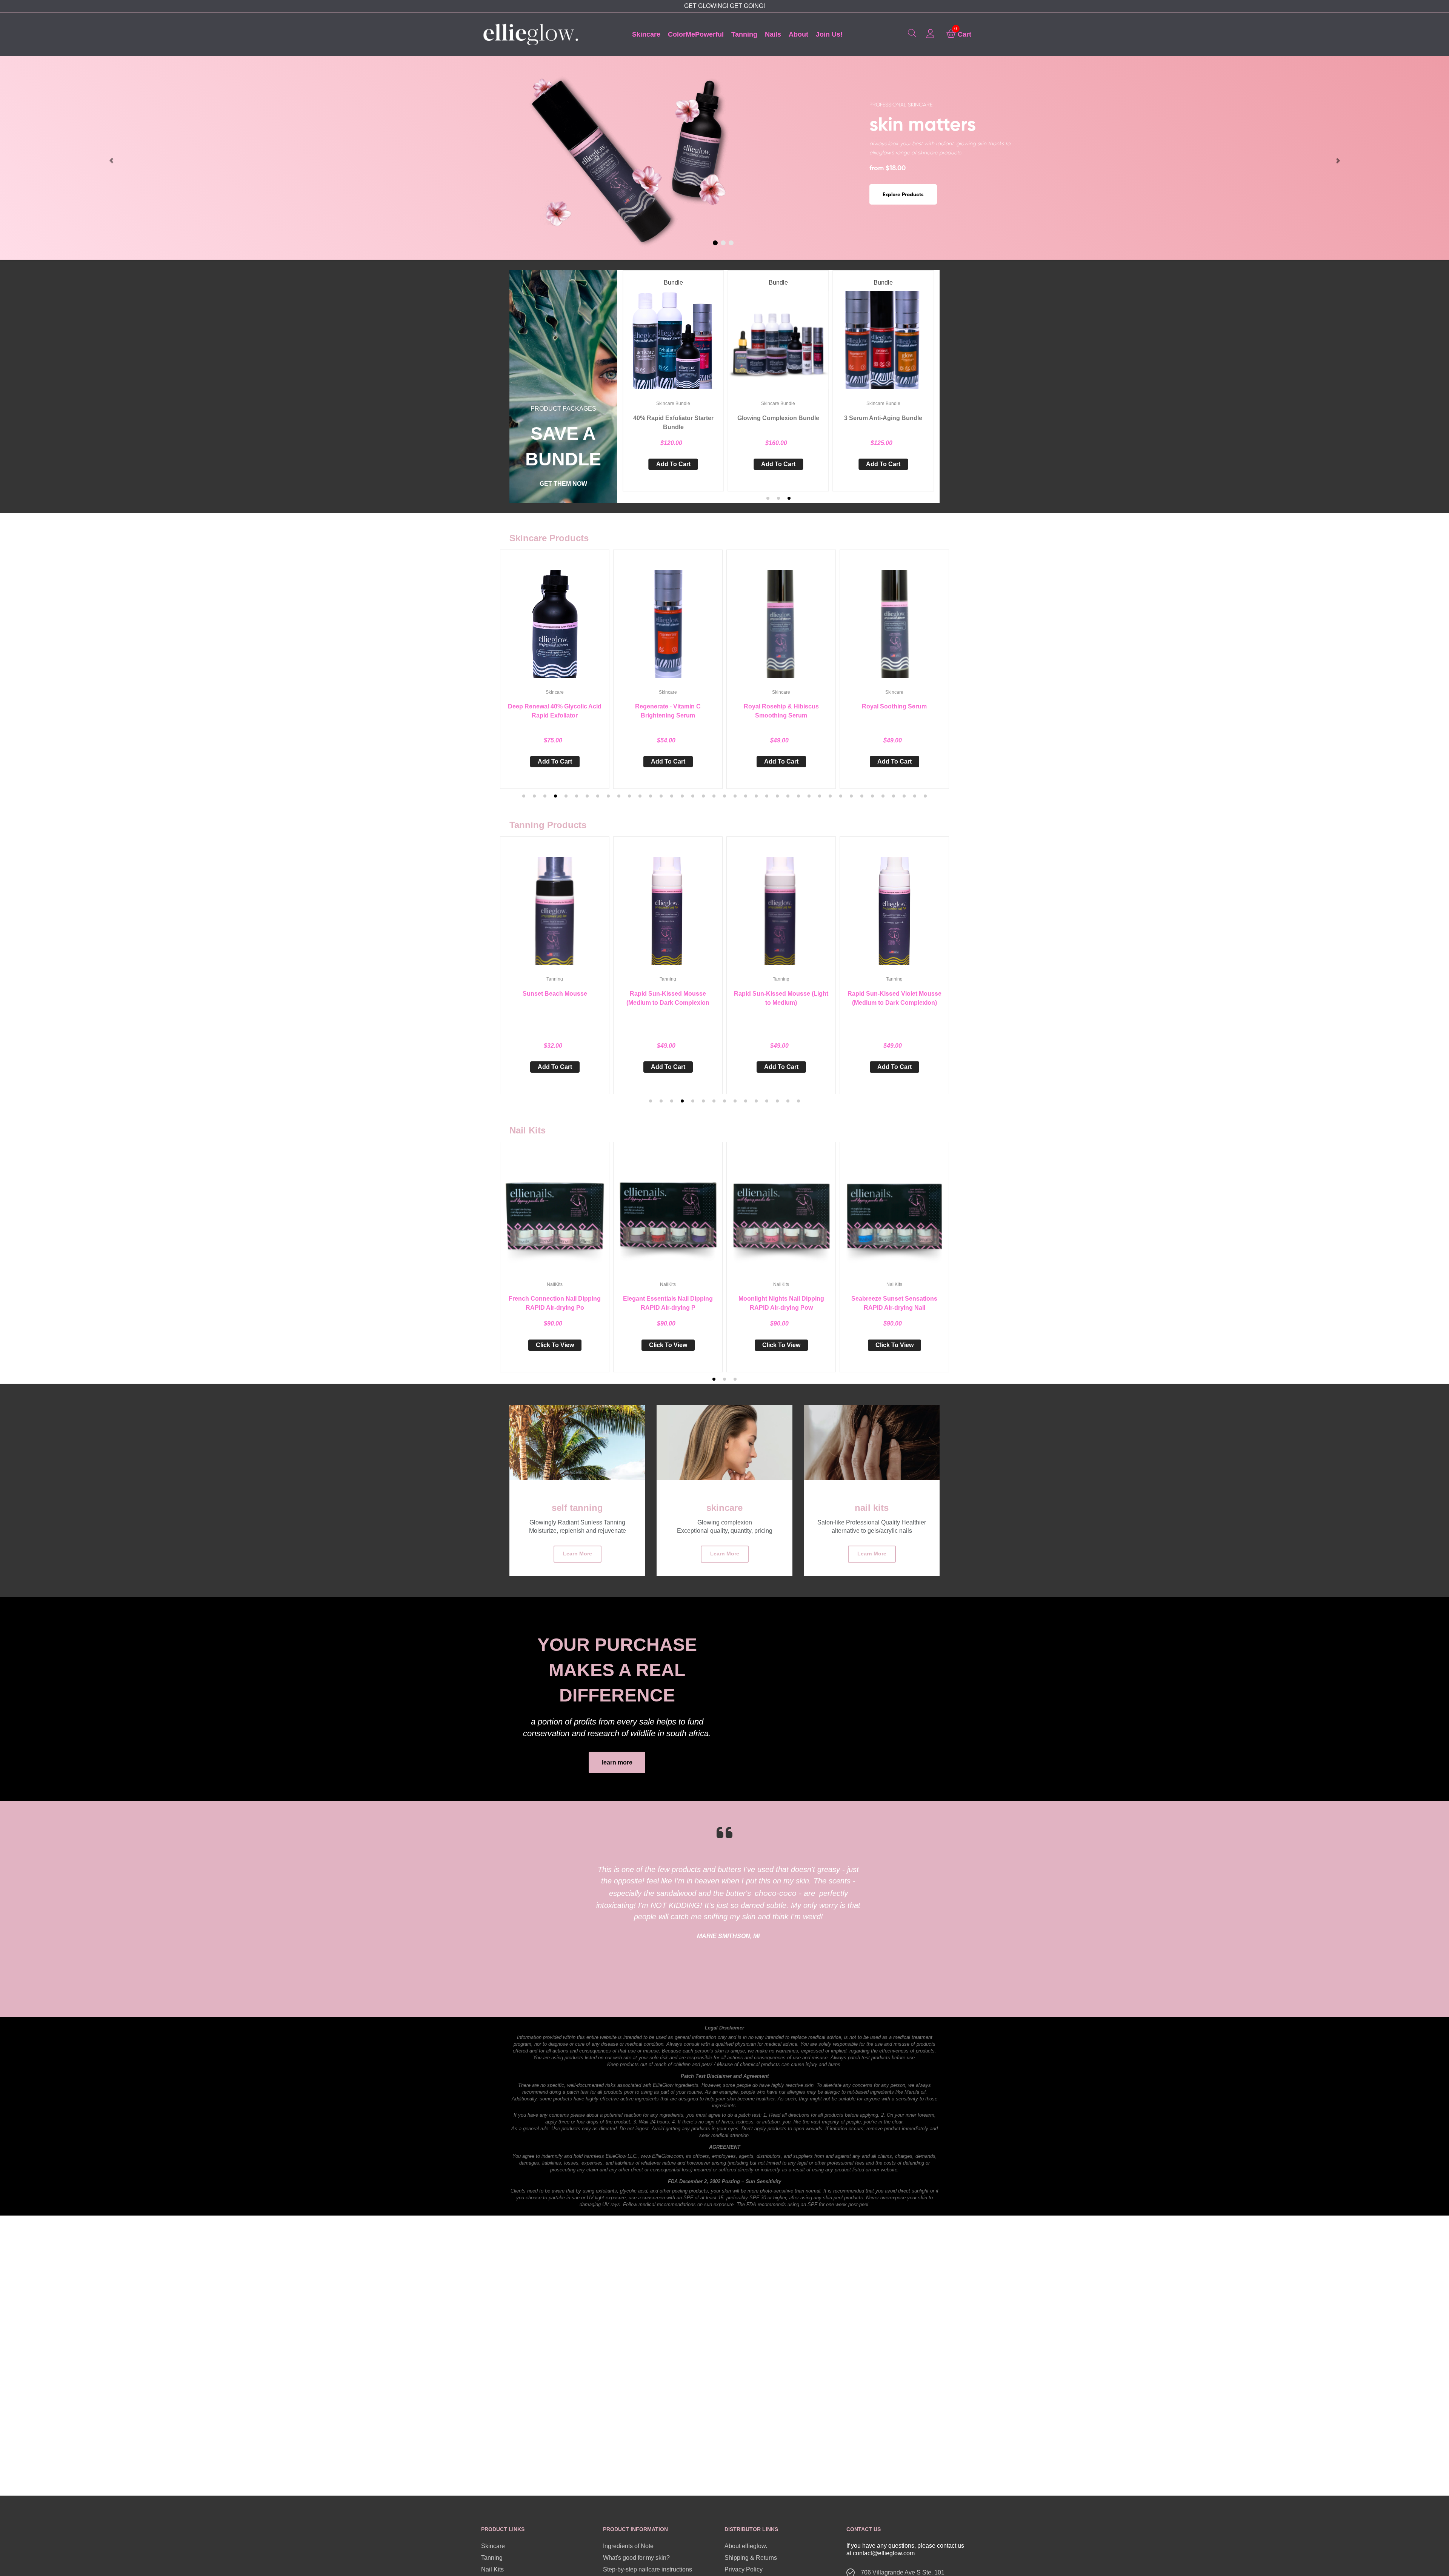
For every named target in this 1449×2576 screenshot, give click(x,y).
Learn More (578, 1554)
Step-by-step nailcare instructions (648, 2569)
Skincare (555, 692)
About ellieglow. (746, 2546)
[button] (768, 498)
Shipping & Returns (751, 2558)
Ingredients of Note (628, 2546)
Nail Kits (492, 2569)
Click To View (555, 1345)
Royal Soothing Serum (781, 706)
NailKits (555, 1284)
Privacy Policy (744, 2569)
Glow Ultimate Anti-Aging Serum (894, 706)
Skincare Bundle (673, 403)
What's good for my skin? (636, 2558)
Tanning (555, 979)
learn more (617, 1762)
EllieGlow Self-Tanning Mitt (894, 994)
